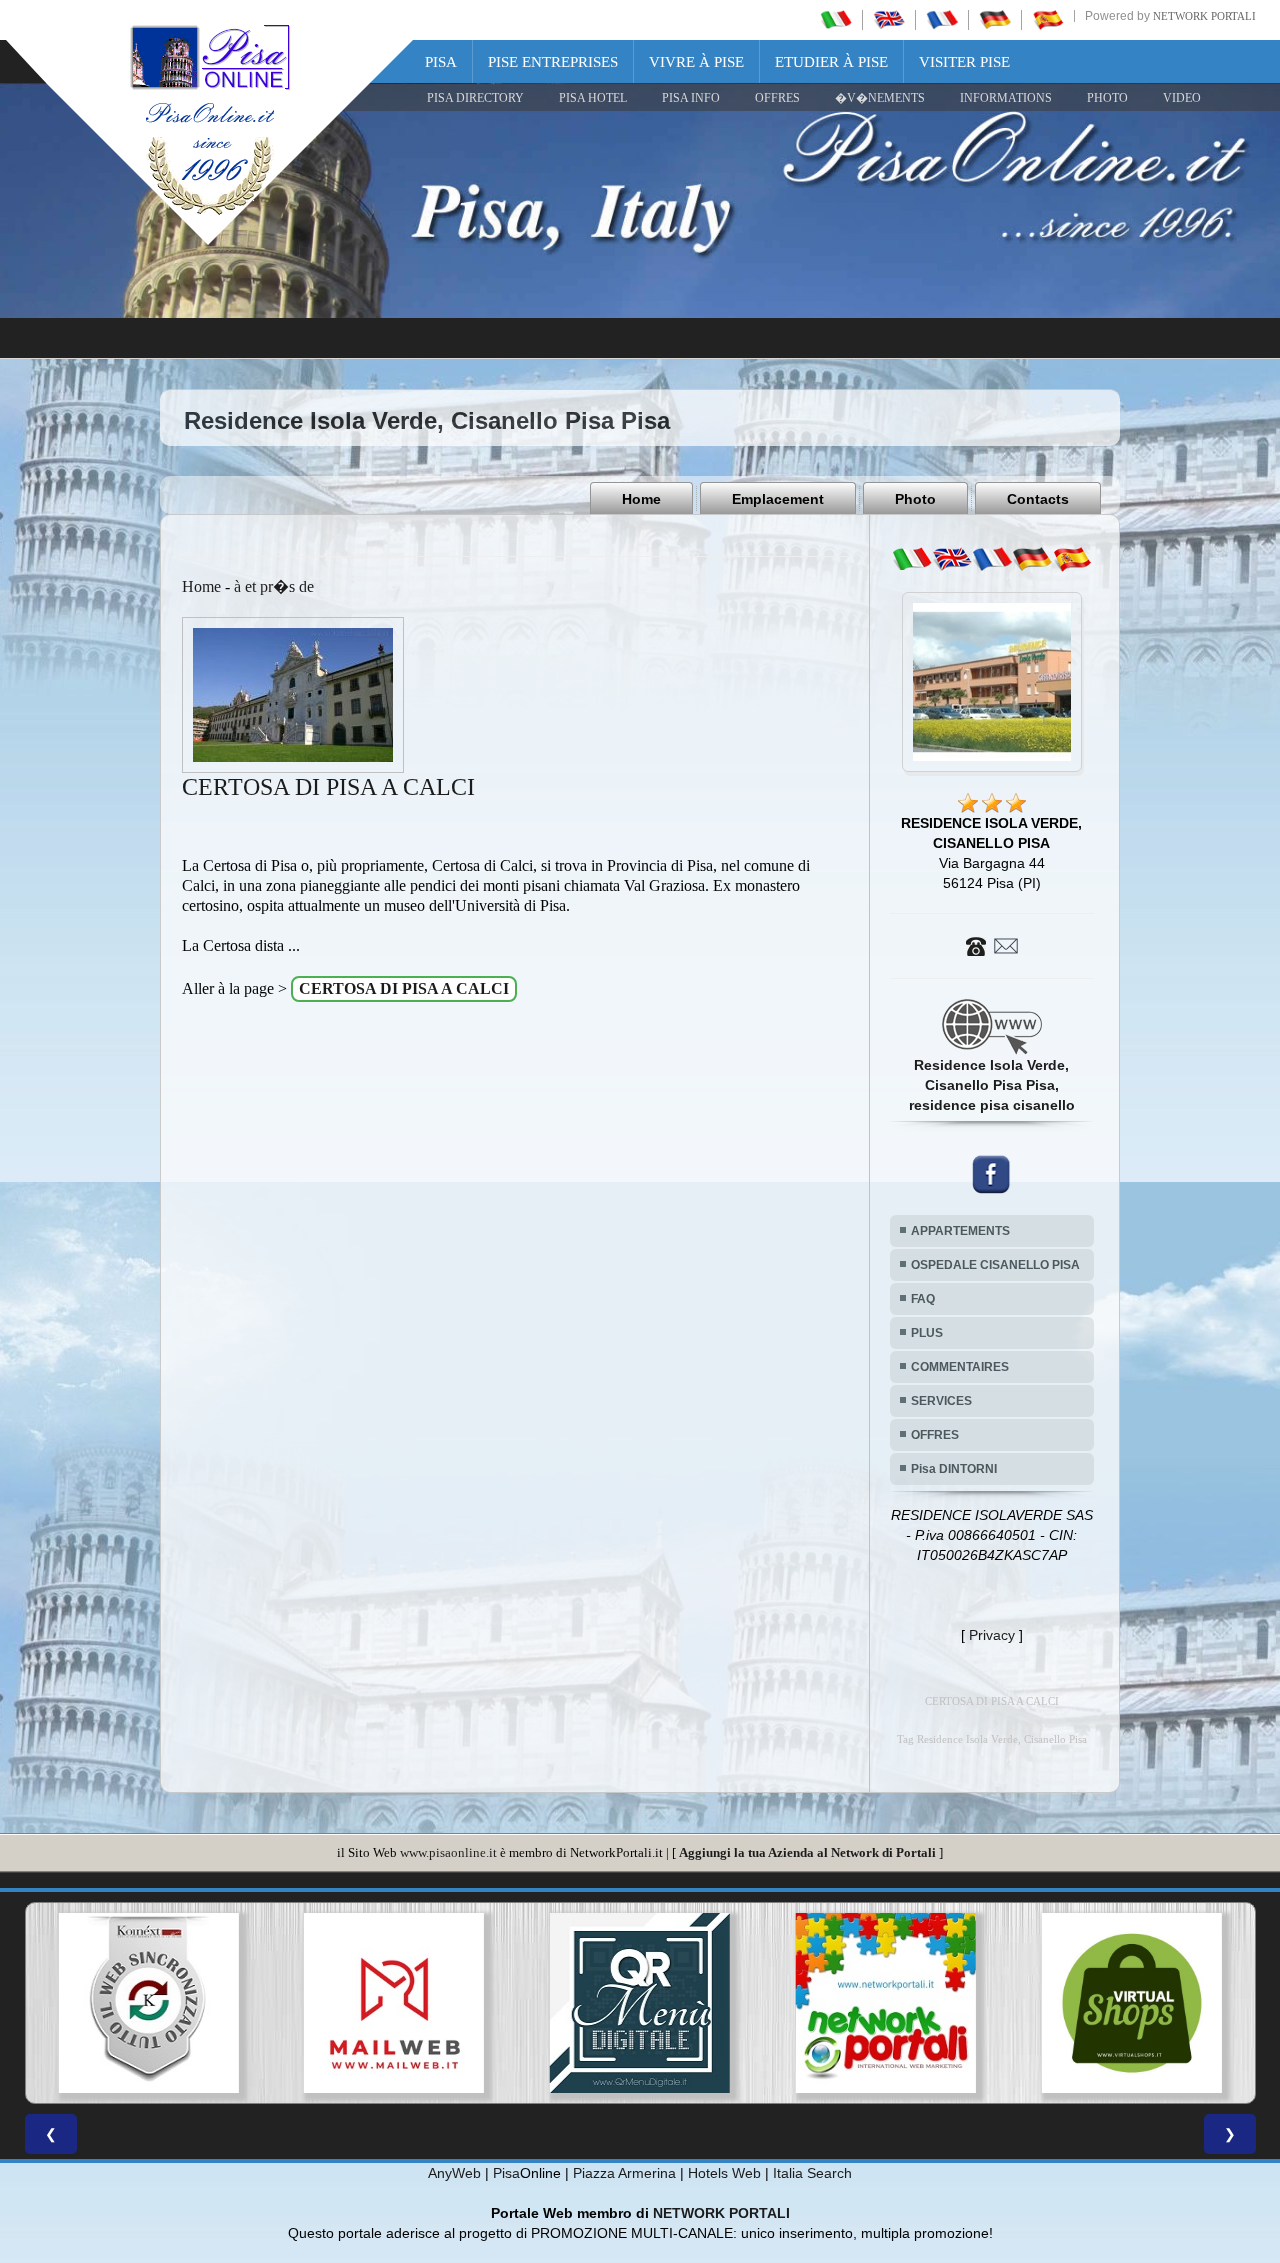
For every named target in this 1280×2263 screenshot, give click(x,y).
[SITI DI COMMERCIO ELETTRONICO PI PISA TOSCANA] (886, 2003)
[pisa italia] (836, 19)
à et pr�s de (274, 586)
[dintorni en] (952, 559)
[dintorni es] (1072, 559)
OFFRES (777, 98)
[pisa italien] (995, 19)
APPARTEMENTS (960, 1231)
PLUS (927, 1333)
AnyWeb (454, 2173)
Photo (915, 499)
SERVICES (941, 1401)
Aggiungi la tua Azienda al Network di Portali (807, 1852)
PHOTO (1107, 98)
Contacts (1038, 499)
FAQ (923, 1299)
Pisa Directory (475, 98)
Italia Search (812, 2173)
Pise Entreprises (553, 62)
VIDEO (1182, 98)
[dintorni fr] (992, 559)
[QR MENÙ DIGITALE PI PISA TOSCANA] (394, 2003)
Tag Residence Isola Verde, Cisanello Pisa (992, 1739)
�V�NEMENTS (880, 98)
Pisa (441, 62)
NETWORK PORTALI (721, 2213)
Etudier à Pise (831, 62)
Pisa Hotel (593, 98)
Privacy (992, 1635)
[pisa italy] (889, 19)
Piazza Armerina (624, 2173)
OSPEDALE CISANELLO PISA (995, 1265)
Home (641, 499)
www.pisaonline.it (448, 1852)
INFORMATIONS (1006, 98)
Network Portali (1204, 16)
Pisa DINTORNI (954, 1469)
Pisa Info (691, 98)
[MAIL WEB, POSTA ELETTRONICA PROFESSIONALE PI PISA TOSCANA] (148, 2003)
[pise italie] (942, 19)
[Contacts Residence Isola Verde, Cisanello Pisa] (992, 945)
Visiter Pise (964, 62)
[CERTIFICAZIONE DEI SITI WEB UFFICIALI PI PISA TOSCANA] (1132, 2003)
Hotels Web (724, 2173)
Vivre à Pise (696, 62)
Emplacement (778, 499)
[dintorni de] (1032, 559)
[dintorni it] (912, 559)
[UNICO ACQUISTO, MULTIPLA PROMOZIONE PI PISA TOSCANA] (640, 2003)
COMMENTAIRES (960, 1367)
